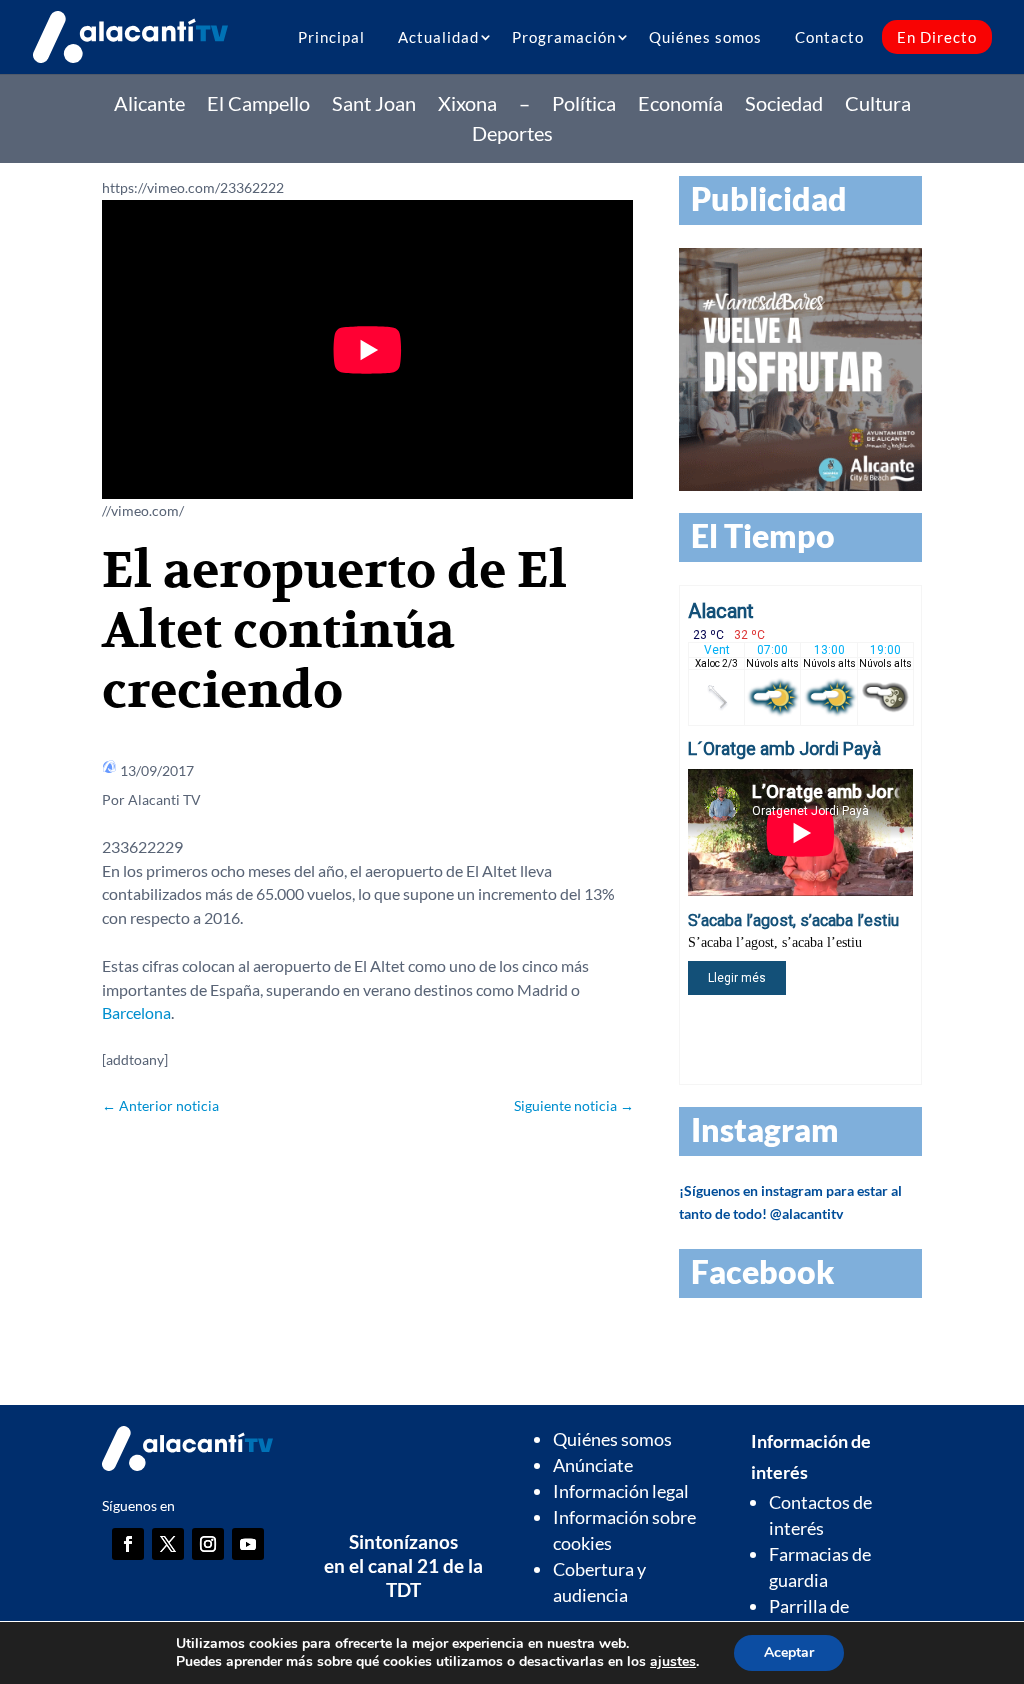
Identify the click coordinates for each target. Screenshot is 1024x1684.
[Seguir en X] (168, 1544)
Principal (331, 37)
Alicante (149, 105)
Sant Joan (374, 105)
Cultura (878, 105)
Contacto (829, 37)
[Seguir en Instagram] (208, 1544)
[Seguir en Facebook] (128, 1544)
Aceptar (789, 1652)
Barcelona (136, 1012)
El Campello (258, 105)
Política (584, 105)
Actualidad (438, 37)
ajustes (673, 1662)
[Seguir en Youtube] (248, 1544)
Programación (564, 37)
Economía (680, 105)
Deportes (512, 135)
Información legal (621, 1491)
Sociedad (784, 105)
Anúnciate (593, 1465)
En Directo (937, 37)
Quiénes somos (705, 37)
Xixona (467, 105)
